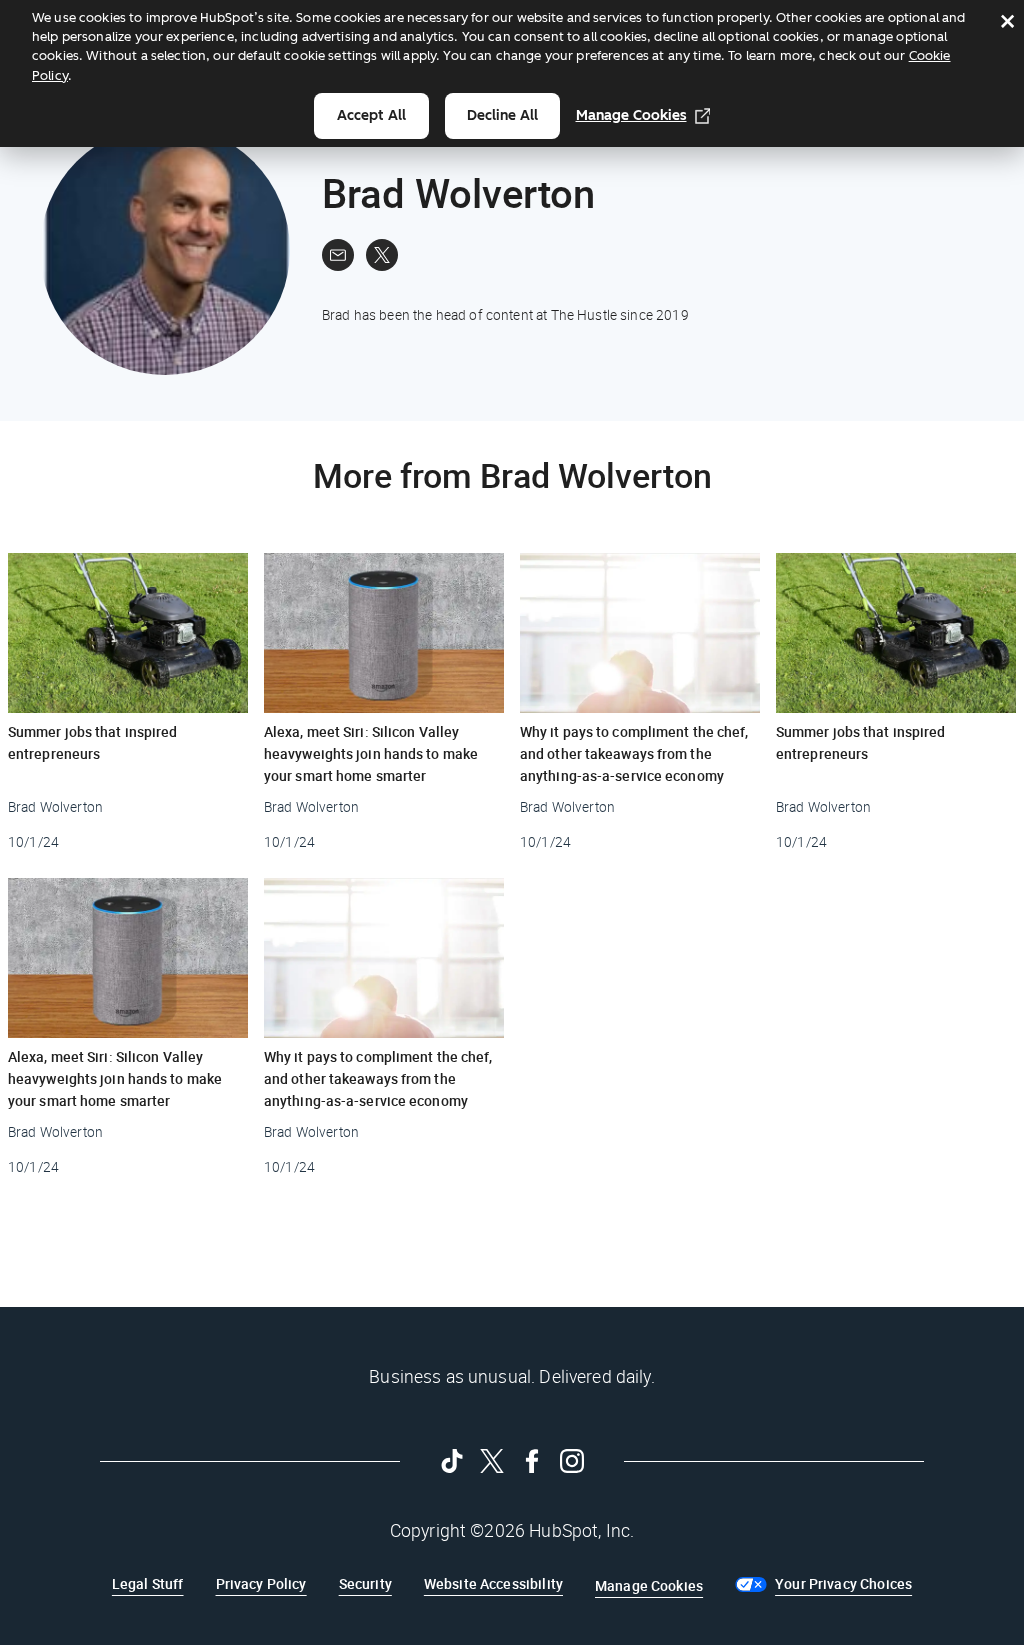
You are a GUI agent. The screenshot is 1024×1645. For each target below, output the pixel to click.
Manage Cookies (631, 115)
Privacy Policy (261, 1583)
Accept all (371, 115)
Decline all (502, 115)
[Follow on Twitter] (492, 1461)
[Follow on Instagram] (572, 1461)
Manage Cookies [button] (649, 1585)
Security (365, 1583)
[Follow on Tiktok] (452, 1461)
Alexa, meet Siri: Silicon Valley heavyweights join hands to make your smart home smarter (371, 753)
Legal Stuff (148, 1583)
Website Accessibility (493, 1583)
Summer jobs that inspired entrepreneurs (93, 742)
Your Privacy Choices (843, 1583)
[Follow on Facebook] (532, 1461)
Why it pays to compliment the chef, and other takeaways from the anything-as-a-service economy (634, 753)
